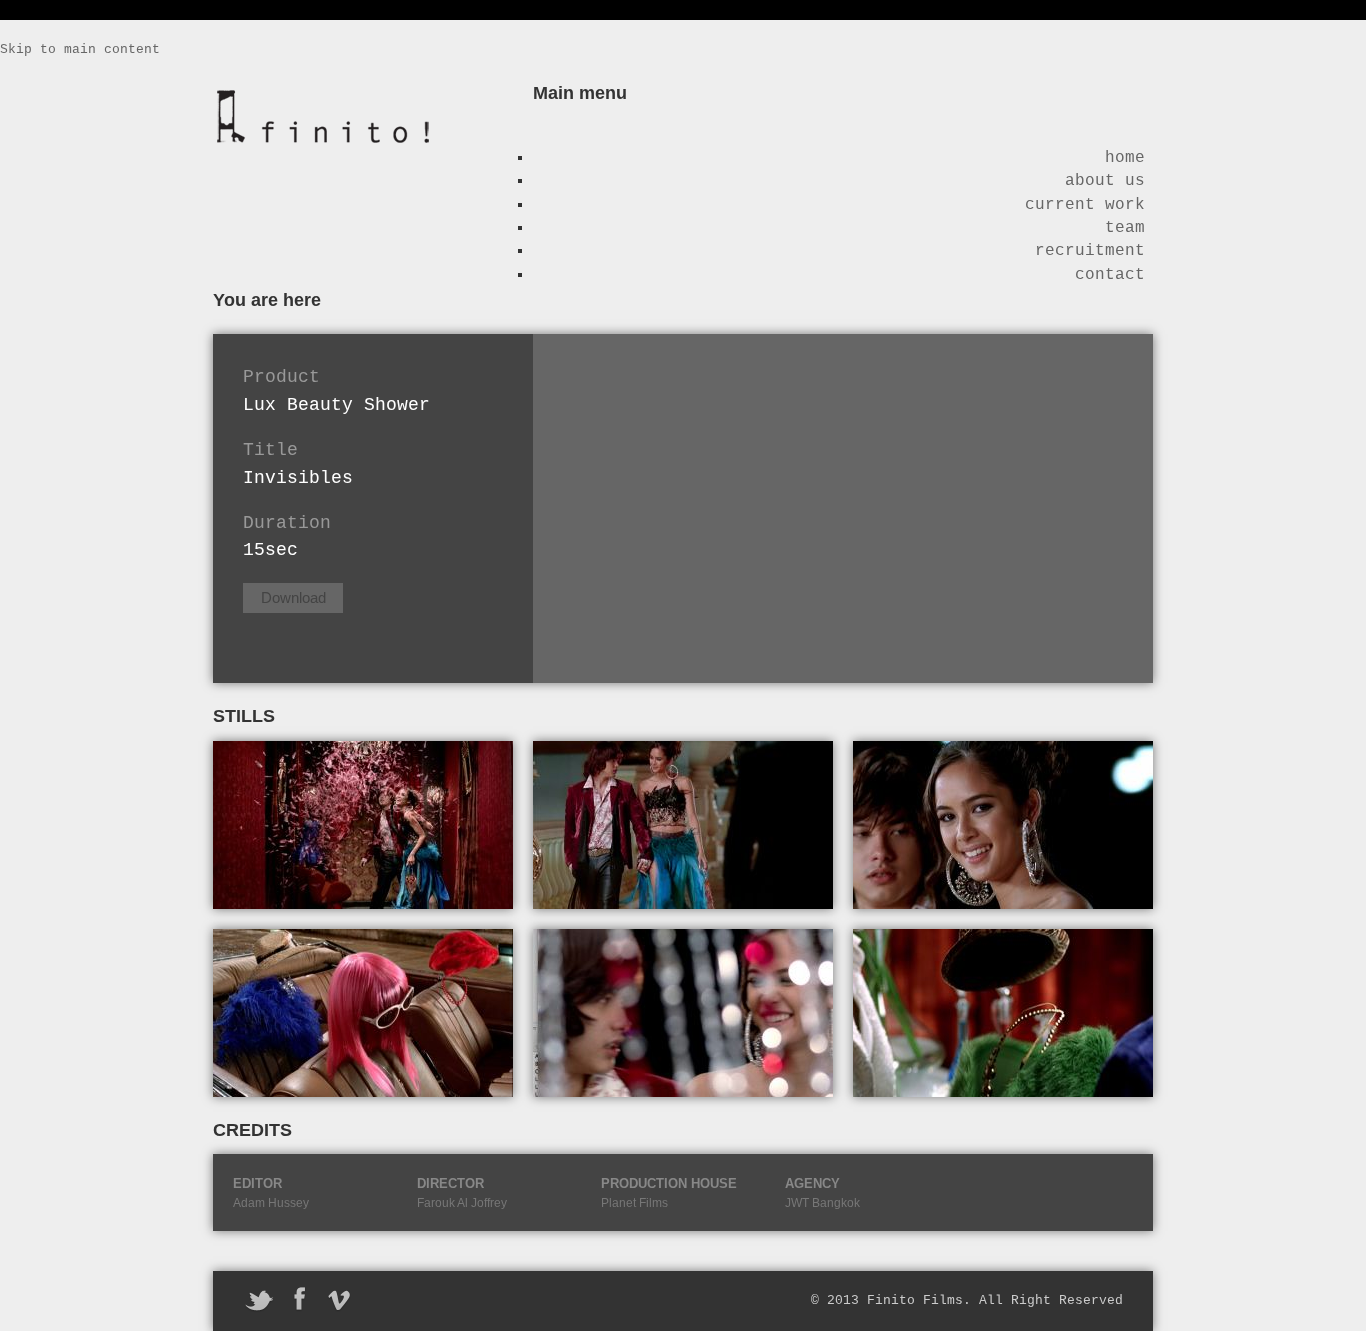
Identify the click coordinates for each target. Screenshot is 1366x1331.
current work (1085, 205)
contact (1110, 275)
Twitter (259, 1299)
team (1125, 228)
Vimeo (339, 1299)
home (1125, 158)
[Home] (323, 149)
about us (1105, 181)
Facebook (299, 1299)
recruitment (1090, 251)
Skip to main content (80, 49)
